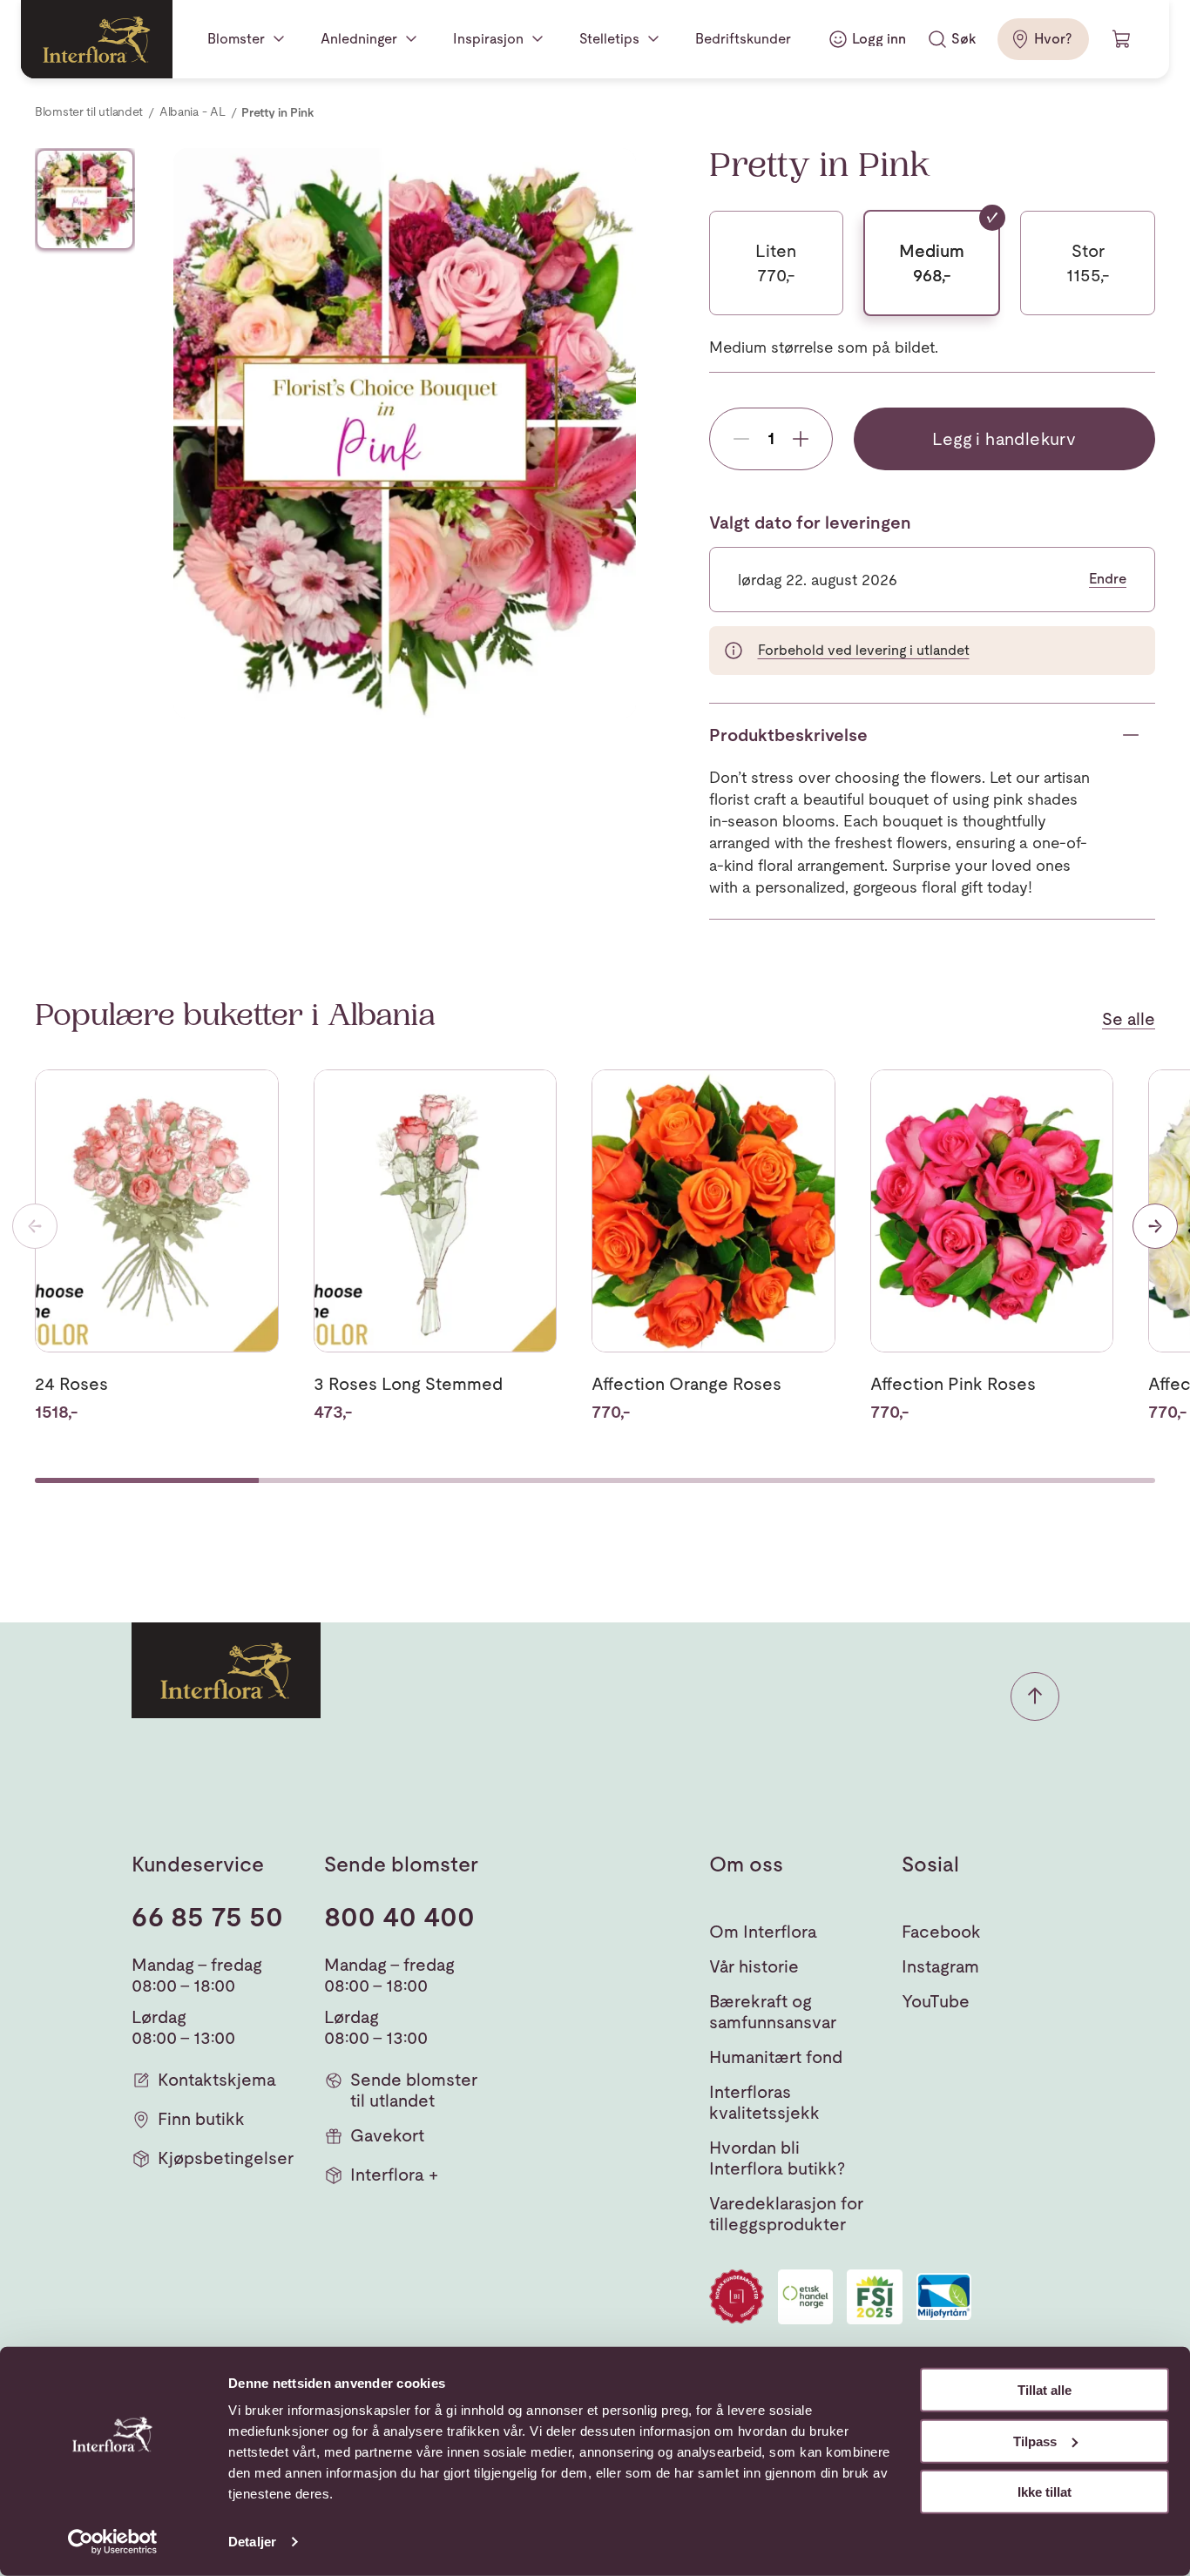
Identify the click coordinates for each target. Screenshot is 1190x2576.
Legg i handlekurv (1004, 439)
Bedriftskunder (743, 39)
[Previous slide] (35, 1226)
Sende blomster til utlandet (414, 2090)
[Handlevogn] (1122, 39)
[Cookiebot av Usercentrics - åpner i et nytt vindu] (113, 2542)
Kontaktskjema (217, 2080)
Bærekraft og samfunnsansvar (773, 2012)
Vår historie (754, 1966)
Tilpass (1035, 2441)
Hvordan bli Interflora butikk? (777, 2158)
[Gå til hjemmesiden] (97, 39)
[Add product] (801, 439)
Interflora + (394, 2175)
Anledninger (359, 39)
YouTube (936, 2001)
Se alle (1129, 1019)
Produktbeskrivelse (788, 735)
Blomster (236, 39)
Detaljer (252, 2542)
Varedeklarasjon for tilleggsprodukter (786, 2214)
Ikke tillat (1045, 2492)
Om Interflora (763, 1932)
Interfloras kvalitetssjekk (764, 2102)
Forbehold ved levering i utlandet (864, 650)
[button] (1035, 1696)
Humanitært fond (776, 2057)
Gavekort (387, 2135)
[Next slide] (1155, 1226)
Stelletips (609, 39)
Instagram (940, 1966)
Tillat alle (1045, 2390)
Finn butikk (201, 2119)
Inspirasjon (488, 39)
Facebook (941, 1932)
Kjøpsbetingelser (226, 2158)
